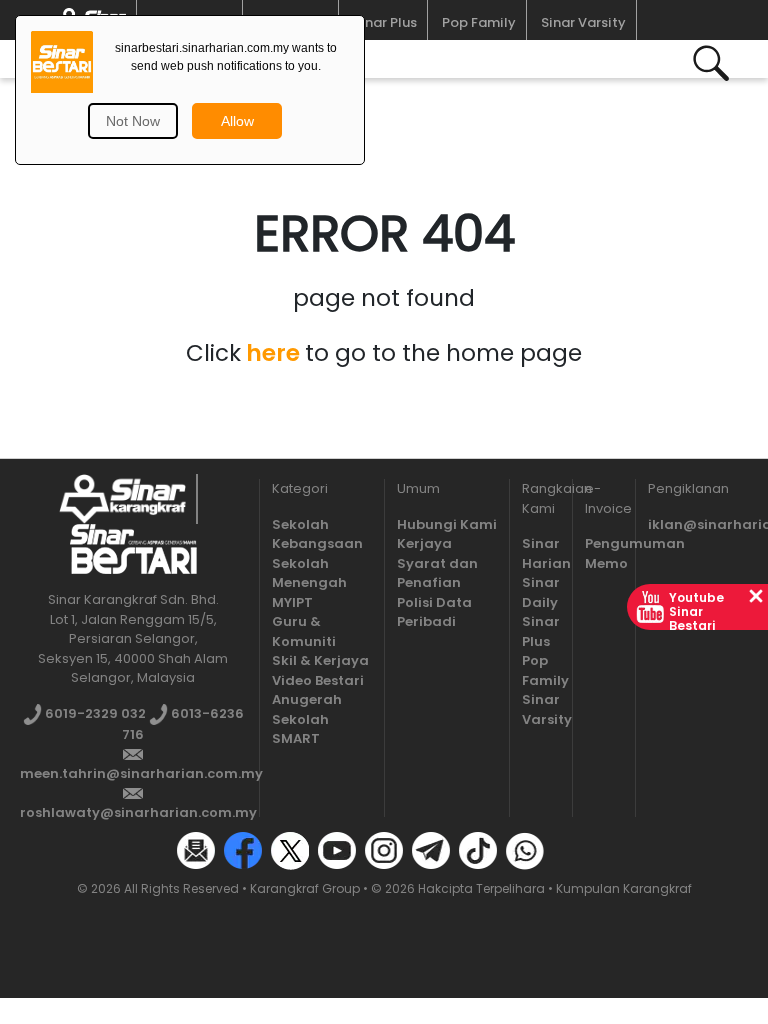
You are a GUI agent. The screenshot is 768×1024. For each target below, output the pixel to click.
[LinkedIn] (572, 850)
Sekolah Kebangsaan (317, 534)
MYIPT (292, 602)
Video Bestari (318, 680)
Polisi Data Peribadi (434, 612)
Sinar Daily (541, 592)
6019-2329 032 (94, 713)
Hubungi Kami (447, 524)
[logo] (122, 498)
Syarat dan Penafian (437, 573)
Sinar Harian (546, 553)
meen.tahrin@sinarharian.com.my (141, 773)
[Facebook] (243, 850)
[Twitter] (290, 850)
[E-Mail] (196, 850)
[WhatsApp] (525, 850)
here (273, 353)
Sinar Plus (385, 22)
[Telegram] (431, 850)
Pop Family (479, 22)
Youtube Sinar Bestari (696, 611)
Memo (606, 563)
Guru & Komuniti (304, 631)
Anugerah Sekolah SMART (307, 719)
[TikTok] (478, 850)
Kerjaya (424, 543)
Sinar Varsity (583, 22)
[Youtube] (337, 850)
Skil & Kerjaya (320, 660)
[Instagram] (384, 850)
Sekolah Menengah (309, 573)
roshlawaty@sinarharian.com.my (138, 812)
